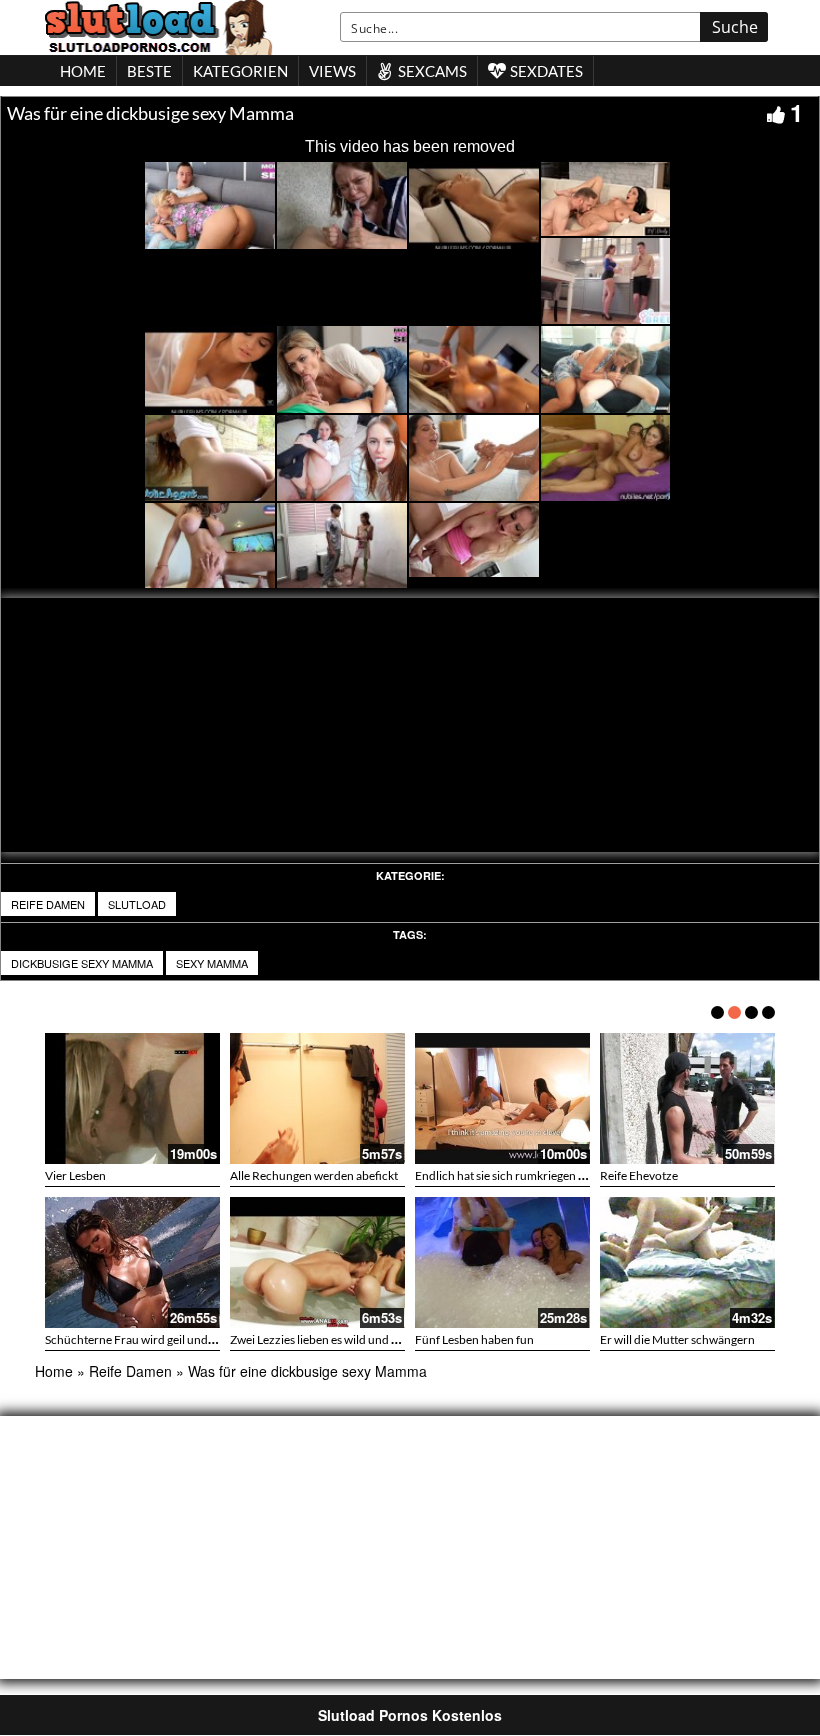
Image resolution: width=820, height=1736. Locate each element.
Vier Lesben (75, 1175)
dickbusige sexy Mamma (82, 963)
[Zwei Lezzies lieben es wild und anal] (317, 1262)
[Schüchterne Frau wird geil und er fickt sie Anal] (132, 1262)
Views (332, 71)
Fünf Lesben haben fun (474, 1339)
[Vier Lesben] (132, 1098)
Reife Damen (48, 904)
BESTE (149, 71)
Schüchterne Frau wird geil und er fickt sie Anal (166, 1339)
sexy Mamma (212, 963)
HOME (83, 71)
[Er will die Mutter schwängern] (687, 1262)
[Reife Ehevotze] (687, 1098)
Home (54, 1371)
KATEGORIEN (240, 71)
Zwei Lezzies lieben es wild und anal (321, 1339)
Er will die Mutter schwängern (677, 1339)
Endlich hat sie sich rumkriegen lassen (512, 1175)
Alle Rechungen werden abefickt (314, 1175)
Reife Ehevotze (639, 1175)
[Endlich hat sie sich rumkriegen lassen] (502, 1098)
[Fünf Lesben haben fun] (502, 1262)
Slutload (137, 904)
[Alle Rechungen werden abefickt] (317, 1098)
